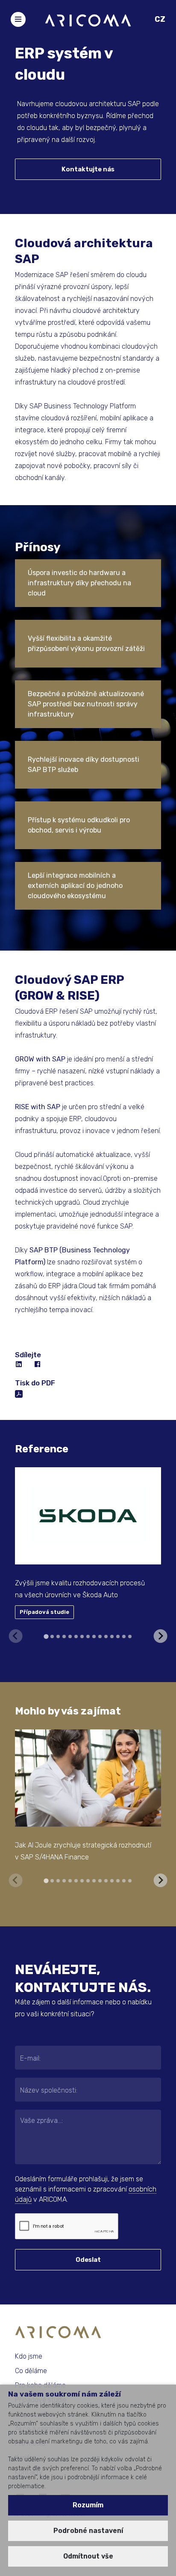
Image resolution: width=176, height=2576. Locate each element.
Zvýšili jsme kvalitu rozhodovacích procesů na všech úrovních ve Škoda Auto (80, 1589)
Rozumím (88, 2505)
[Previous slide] (16, 1636)
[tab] (46, 1636)
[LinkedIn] (19, 1365)
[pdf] (19, 1393)
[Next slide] (160, 1636)
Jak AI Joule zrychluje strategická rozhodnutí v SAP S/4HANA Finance (83, 1851)
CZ (160, 19)
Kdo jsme (29, 2356)
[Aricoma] (88, 20)
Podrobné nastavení (88, 2531)
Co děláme (31, 2371)
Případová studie (44, 1612)
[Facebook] (38, 1365)
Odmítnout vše (88, 2556)
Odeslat (88, 2260)
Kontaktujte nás (88, 169)
